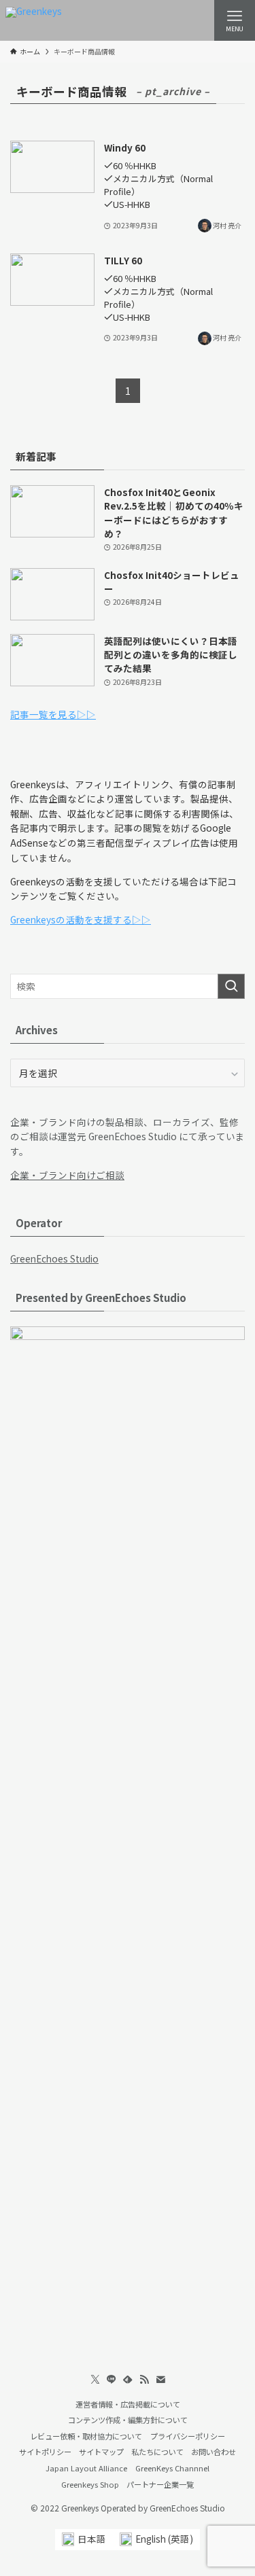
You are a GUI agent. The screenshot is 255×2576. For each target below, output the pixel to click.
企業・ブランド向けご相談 (67, 1175)
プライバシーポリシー (188, 2436)
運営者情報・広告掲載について (128, 2404)
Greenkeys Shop (90, 2484)
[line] (112, 2380)
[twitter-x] (95, 2380)
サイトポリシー (45, 2452)
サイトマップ (101, 2452)
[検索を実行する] (231, 986)
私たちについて (157, 2452)
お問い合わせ (214, 2452)
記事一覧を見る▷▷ (53, 714)
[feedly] (128, 2380)
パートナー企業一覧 (160, 2484)
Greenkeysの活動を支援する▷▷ (81, 919)
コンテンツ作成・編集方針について (128, 2420)
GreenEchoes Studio (54, 1258)
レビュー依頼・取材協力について (86, 2436)
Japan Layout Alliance (86, 2468)
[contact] (160, 2380)
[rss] (144, 2380)
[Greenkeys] (34, 20)
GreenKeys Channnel (172, 2468)
